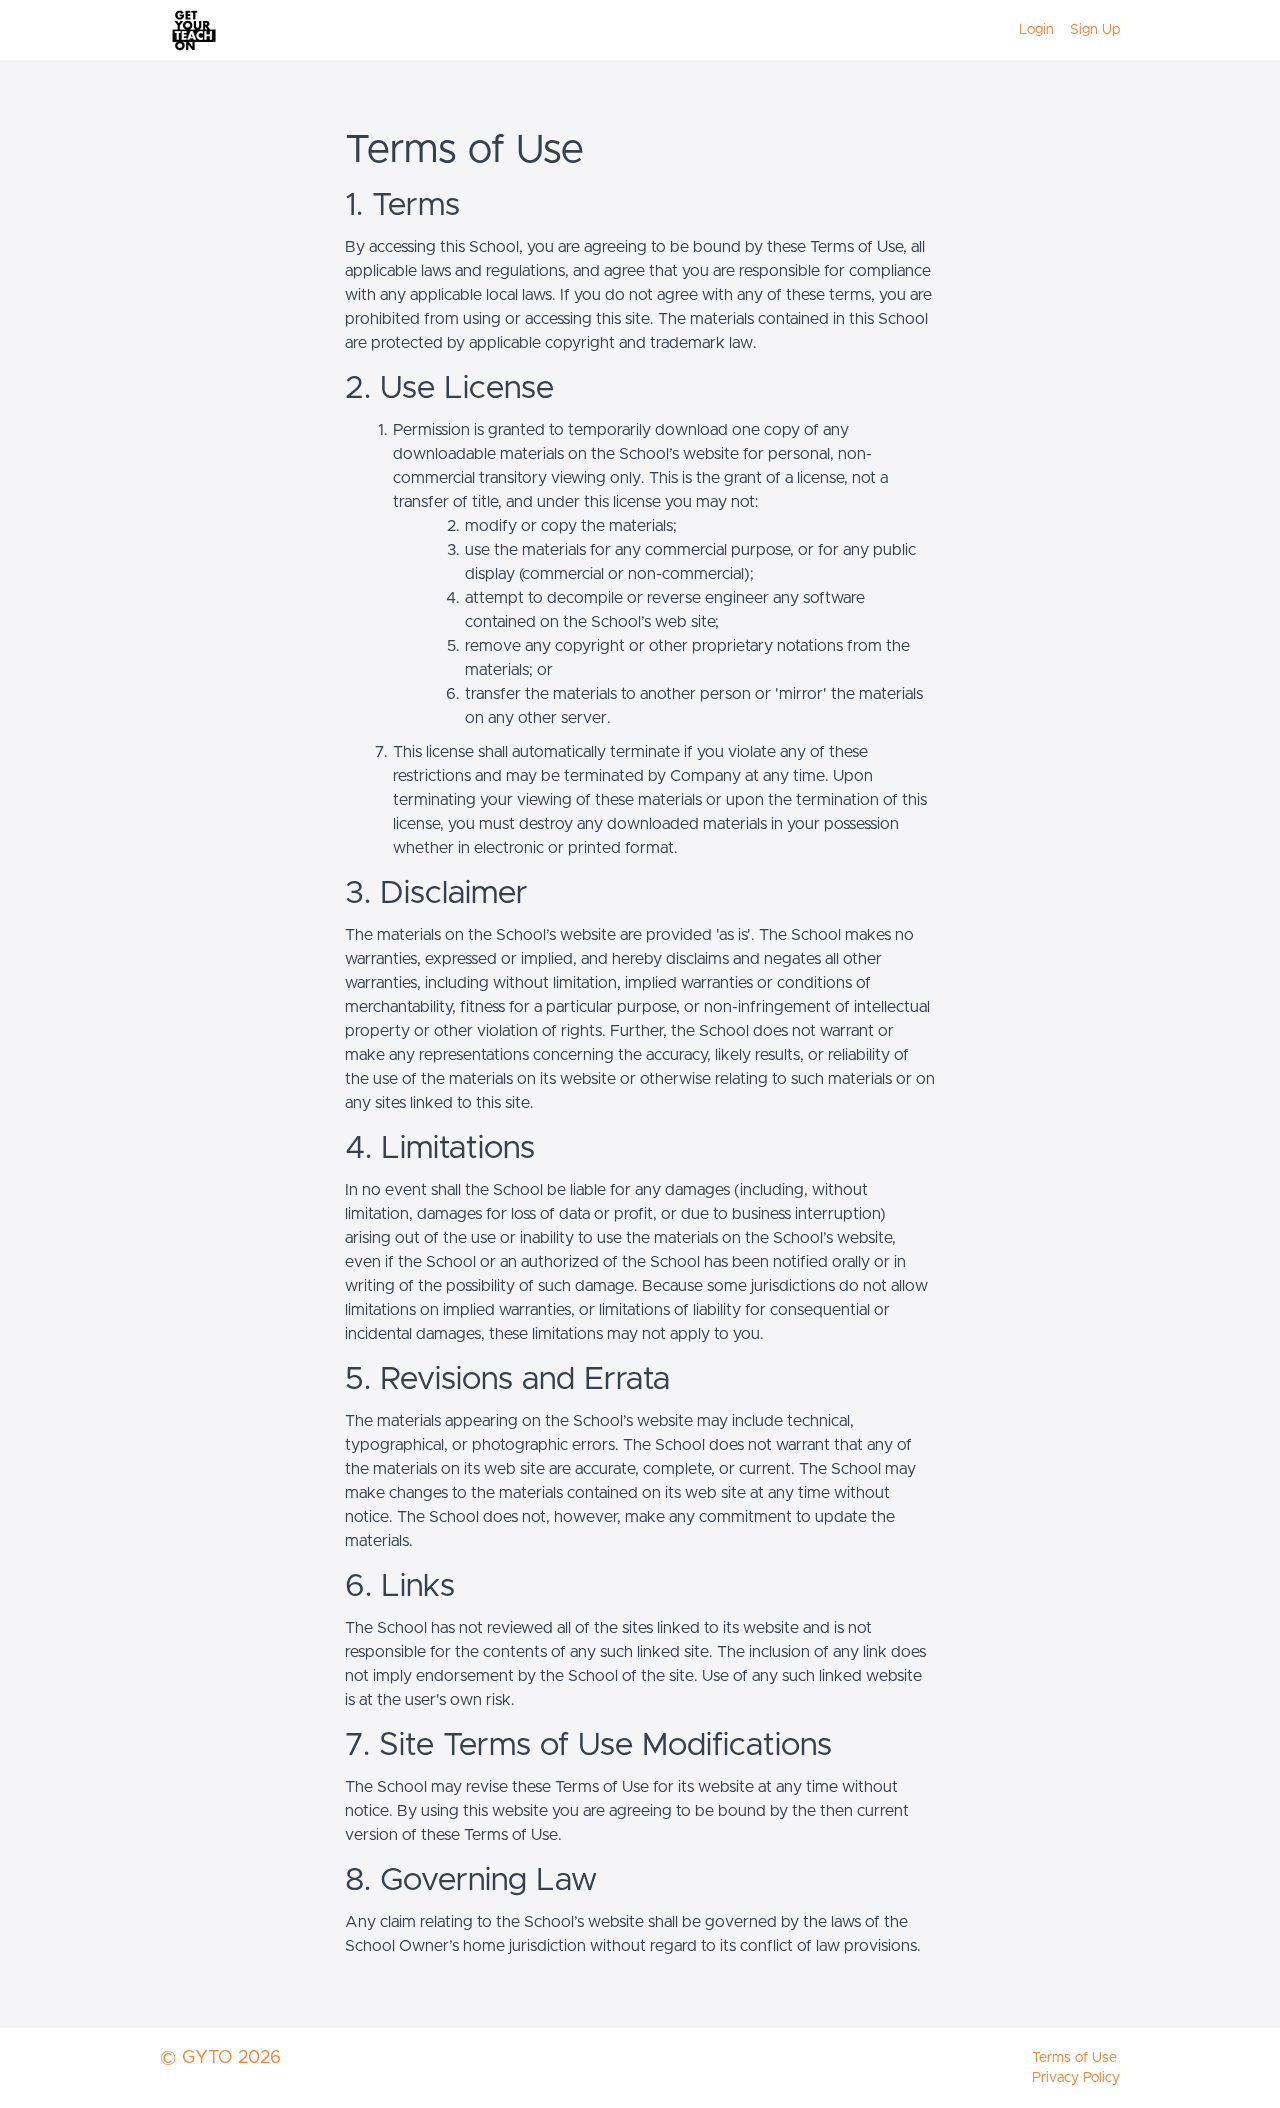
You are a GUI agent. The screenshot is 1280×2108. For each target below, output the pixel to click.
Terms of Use (1074, 2058)
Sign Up (1095, 30)
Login (1036, 30)
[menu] (1061, 30)
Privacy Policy (1076, 2078)
